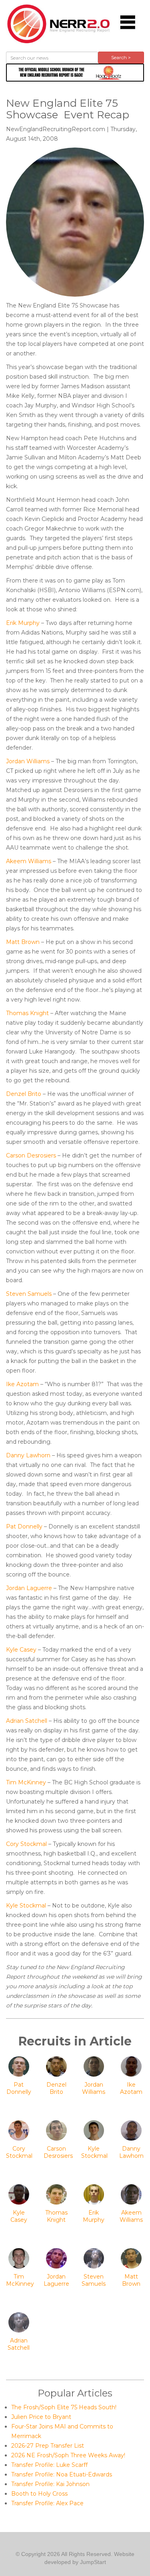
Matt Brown (23, 942)
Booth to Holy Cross (39, 2494)
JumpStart (93, 2562)
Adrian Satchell (27, 1721)
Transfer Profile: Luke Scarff (49, 2465)
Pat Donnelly (24, 1526)
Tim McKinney (26, 1782)
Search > (121, 57)
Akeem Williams (29, 861)
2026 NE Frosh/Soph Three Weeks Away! (68, 2455)
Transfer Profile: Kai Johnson (50, 2484)
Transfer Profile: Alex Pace (47, 2503)
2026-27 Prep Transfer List (48, 2446)
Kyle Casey (21, 1650)
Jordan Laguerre (29, 1588)
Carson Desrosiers (31, 1155)
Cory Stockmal (26, 1844)
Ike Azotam (22, 1384)
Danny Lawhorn (28, 1455)
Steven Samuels (29, 1294)
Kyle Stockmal (26, 1906)
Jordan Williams (28, 761)
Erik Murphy (23, 623)
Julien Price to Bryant (41, 2417)
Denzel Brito (24, 1094)
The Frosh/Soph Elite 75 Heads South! (64, 2407)
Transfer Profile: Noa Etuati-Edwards (62, 2474)
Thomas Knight (27, 1013)
